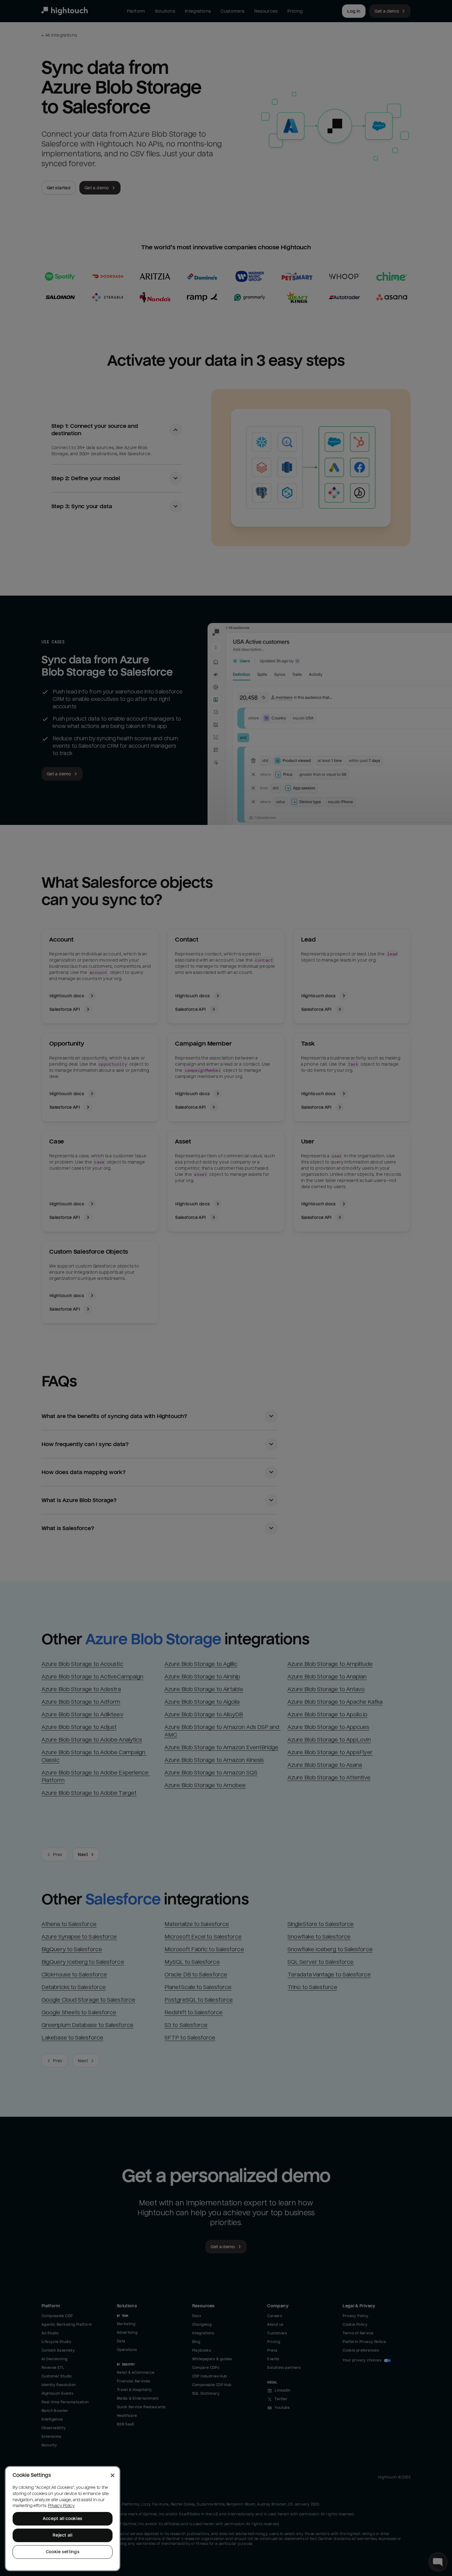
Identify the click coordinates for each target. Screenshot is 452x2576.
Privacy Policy (61, 2506)
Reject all (63, 2535)
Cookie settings (63, 2552)
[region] (63, 2519)
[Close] (113, 2475)
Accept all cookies (63, 2519)
